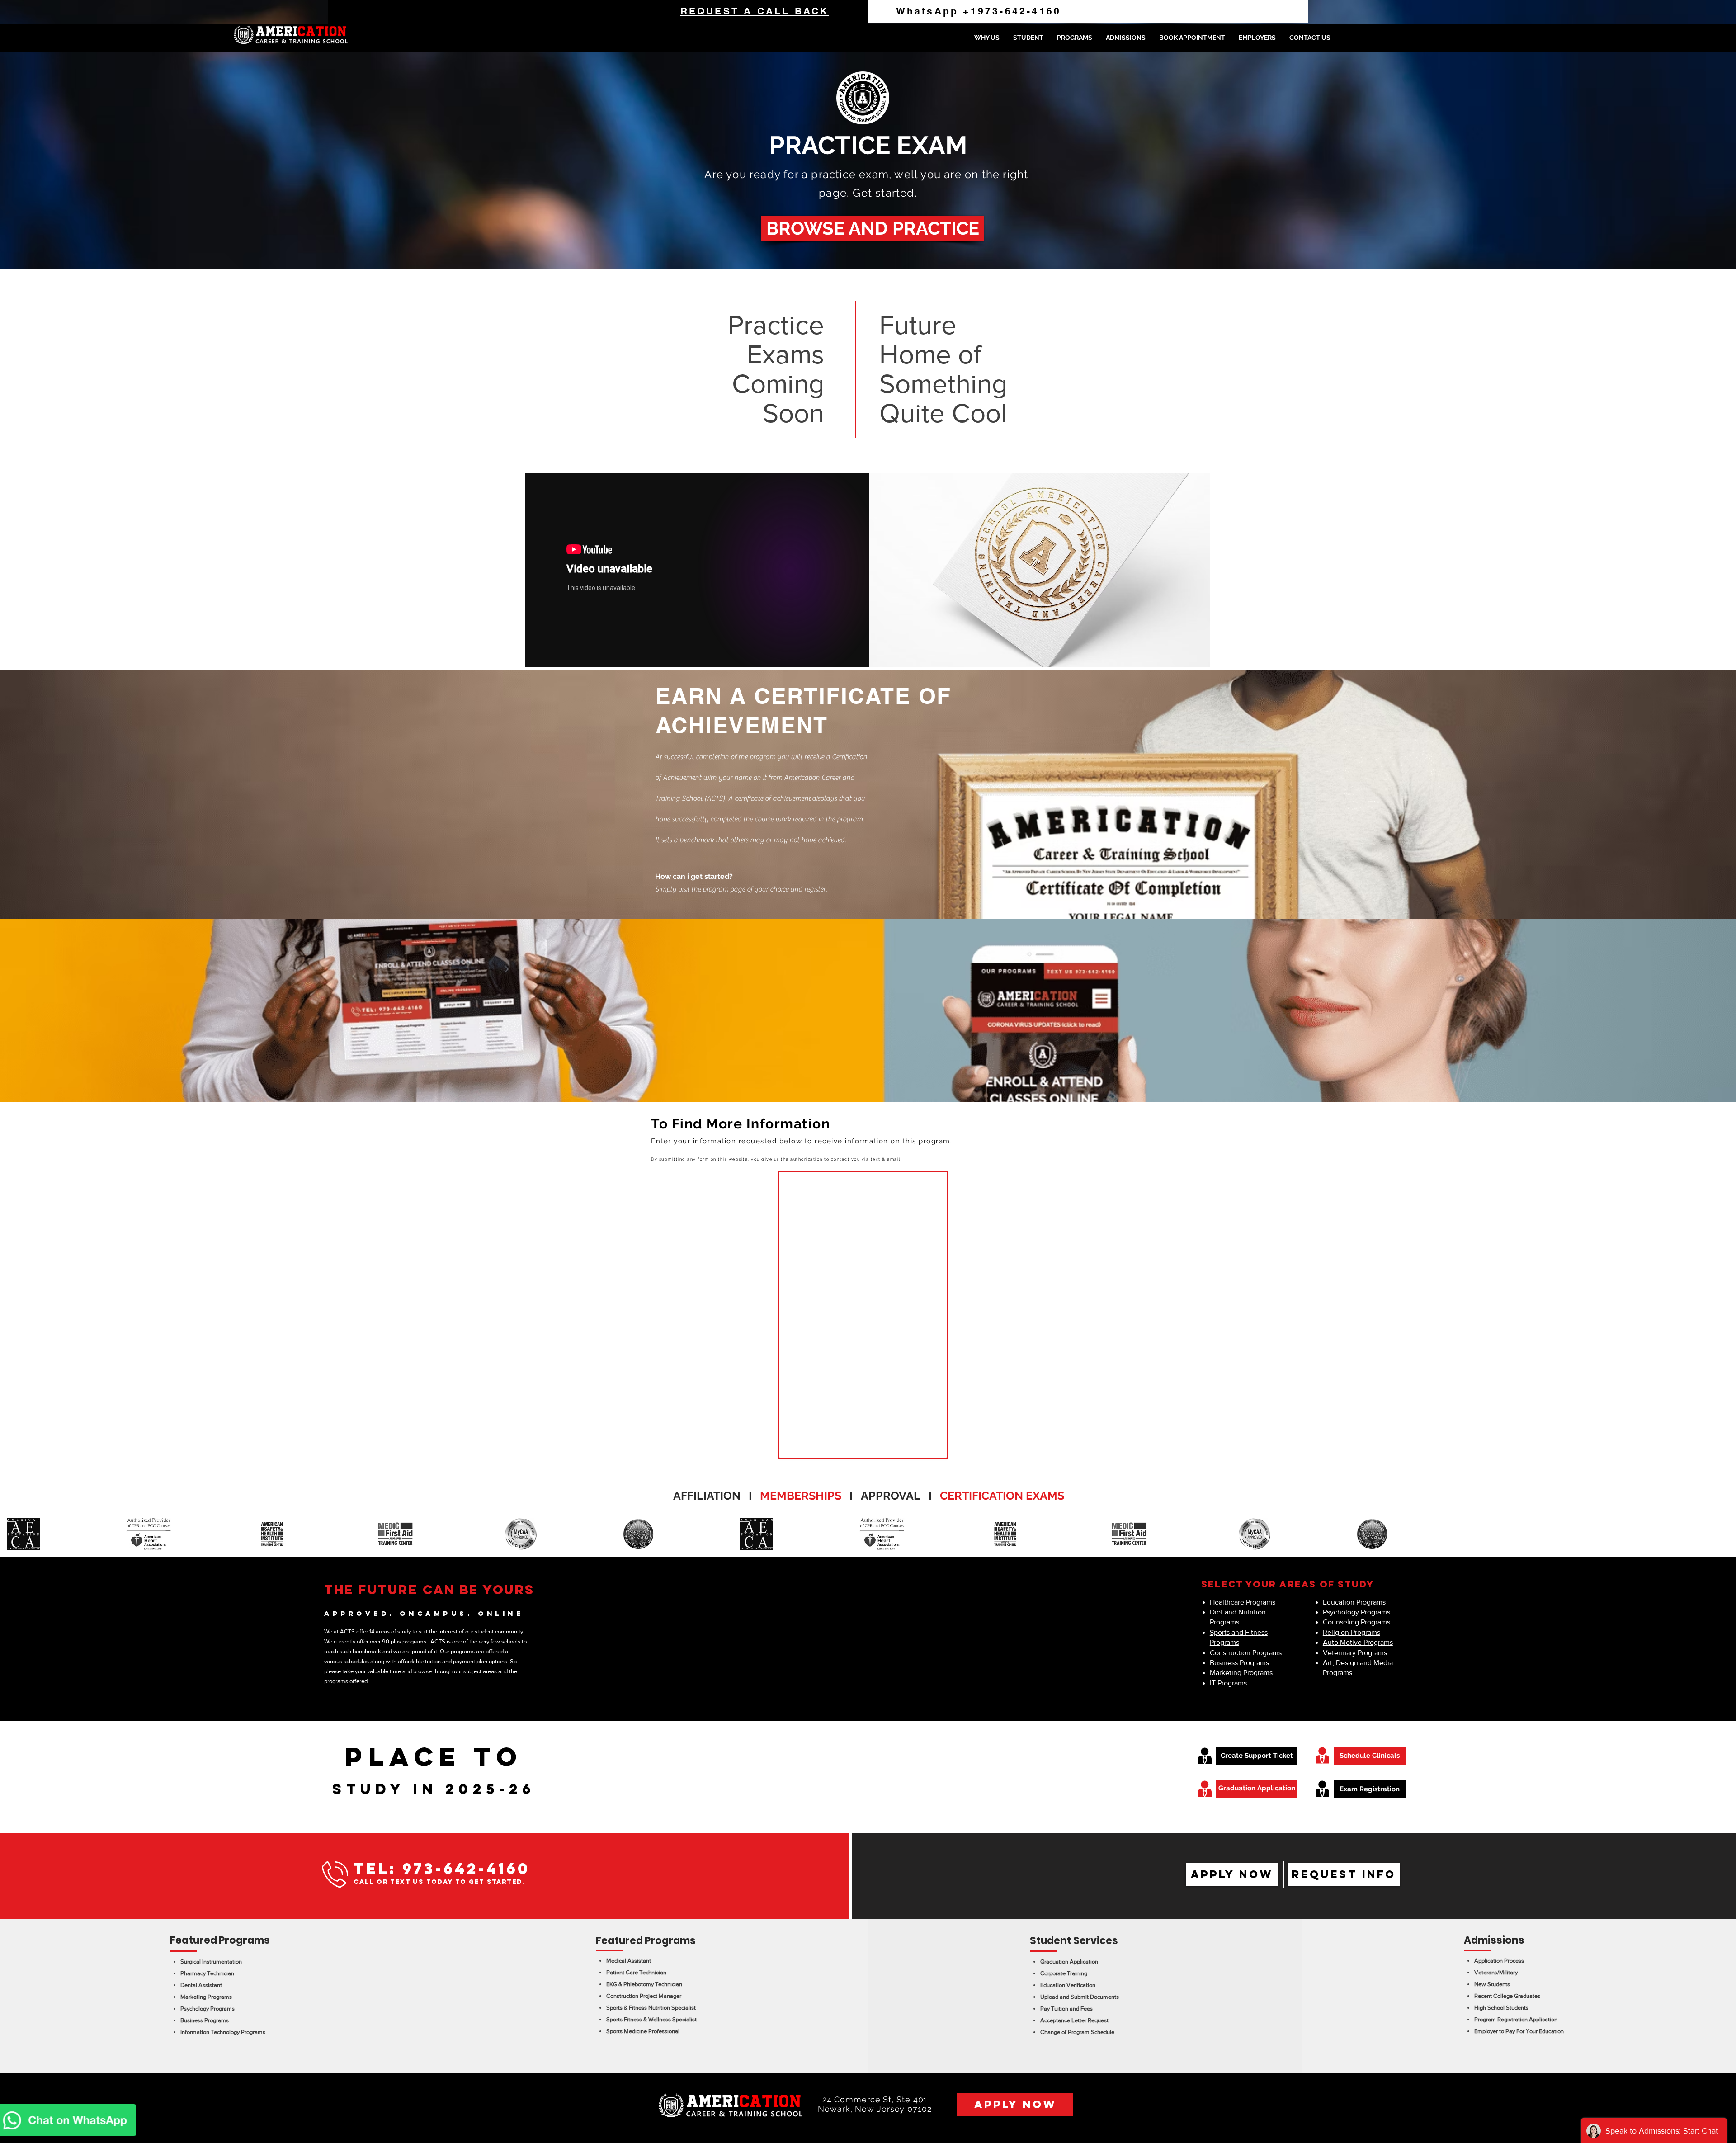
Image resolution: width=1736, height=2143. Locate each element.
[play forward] (1725, 1534)
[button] (1028, 38)
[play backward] (11, 1534)
